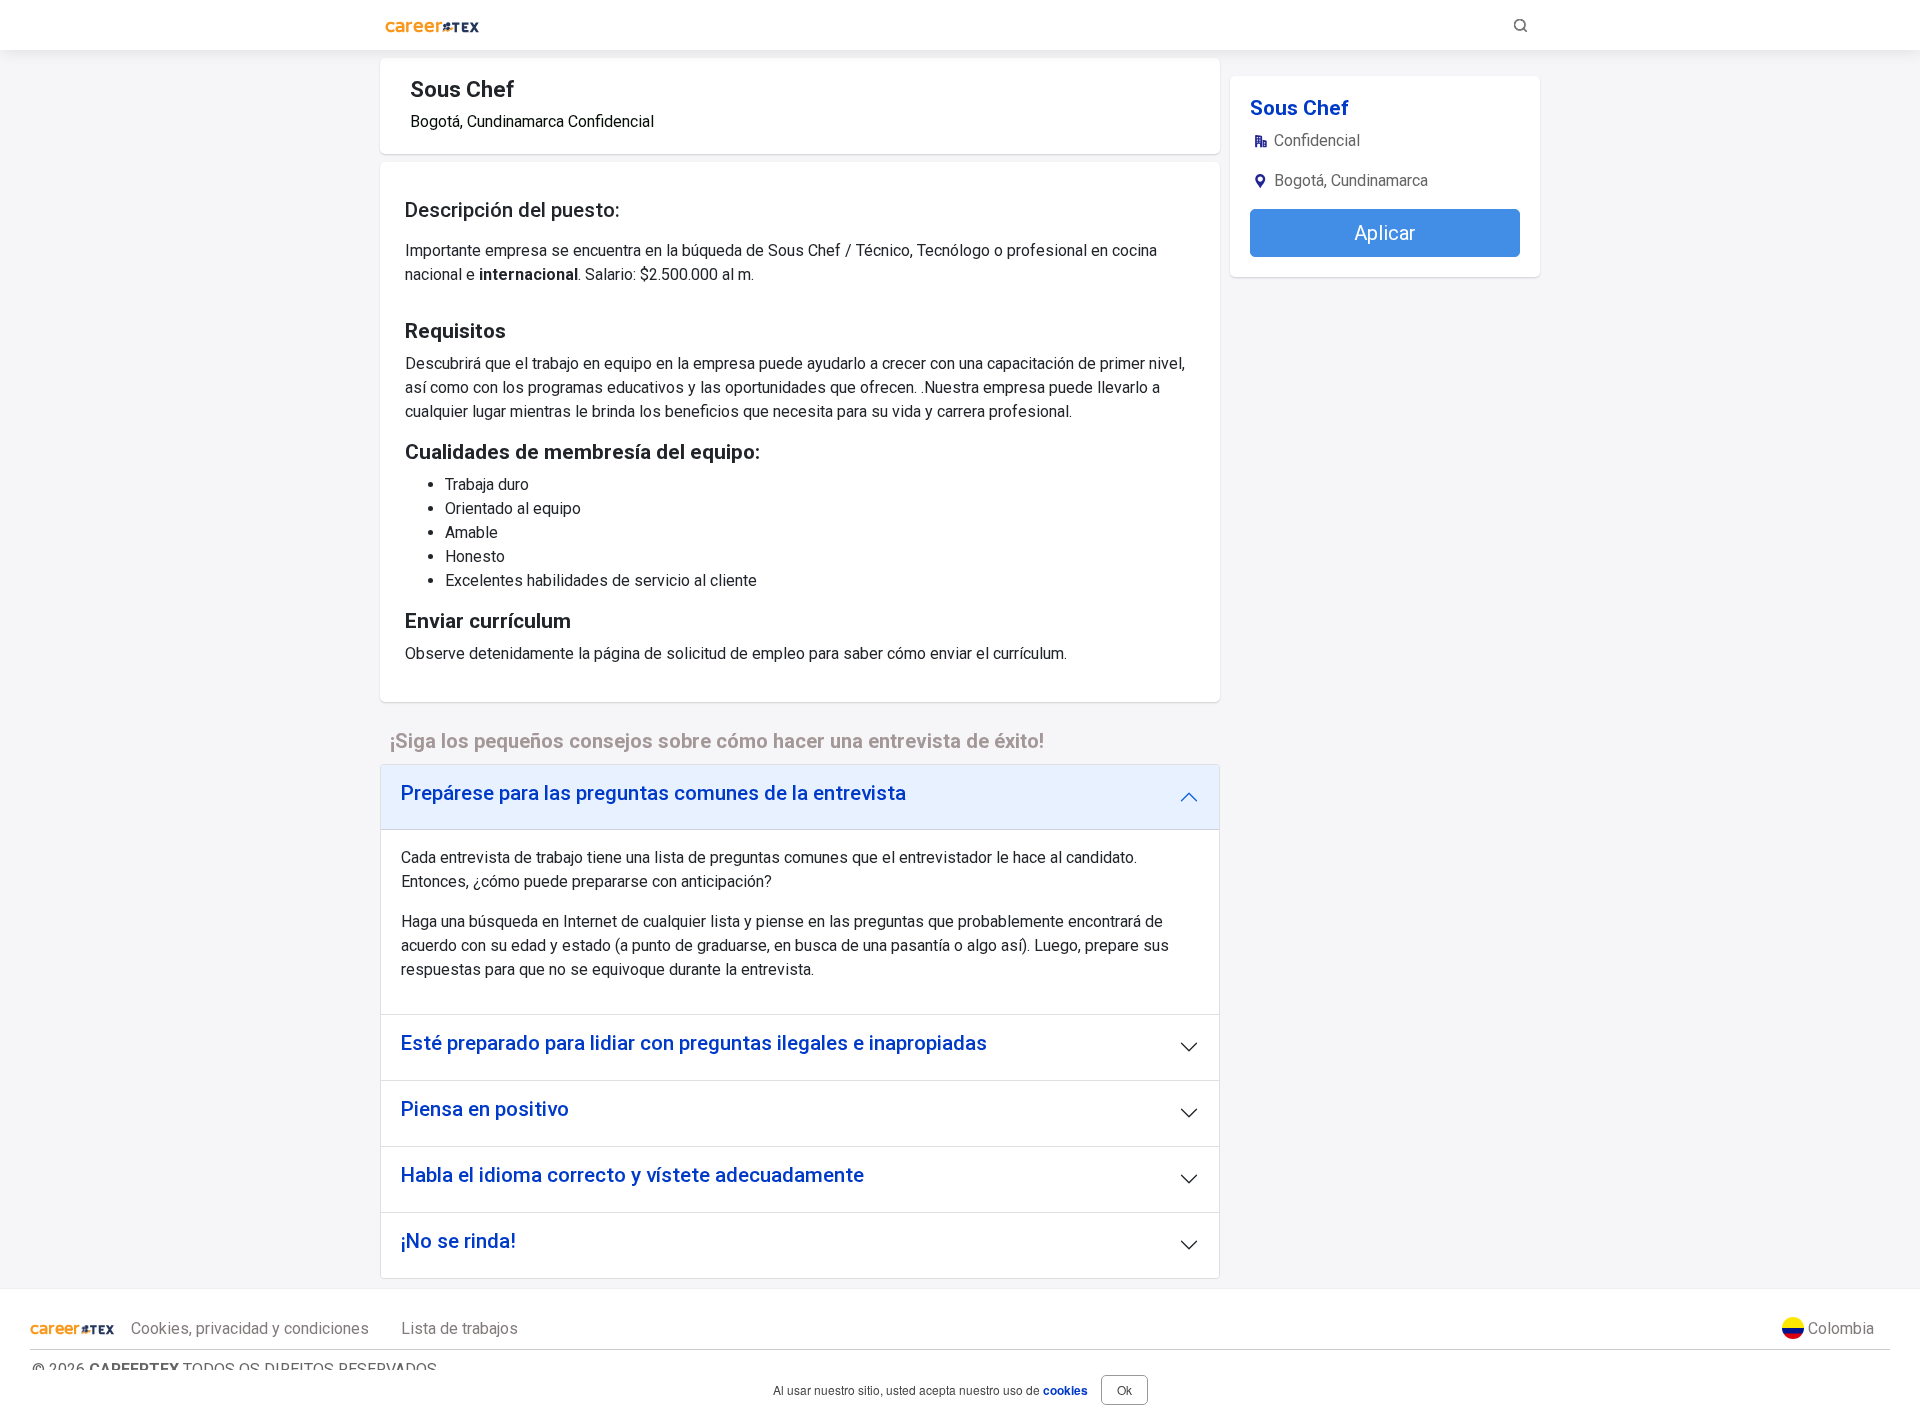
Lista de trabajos (459, 1328)
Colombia (1839, 1328)
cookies (1065, 1390)
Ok (1124, 1389)
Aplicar (1385, 233)
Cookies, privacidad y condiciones (250, 1328)
